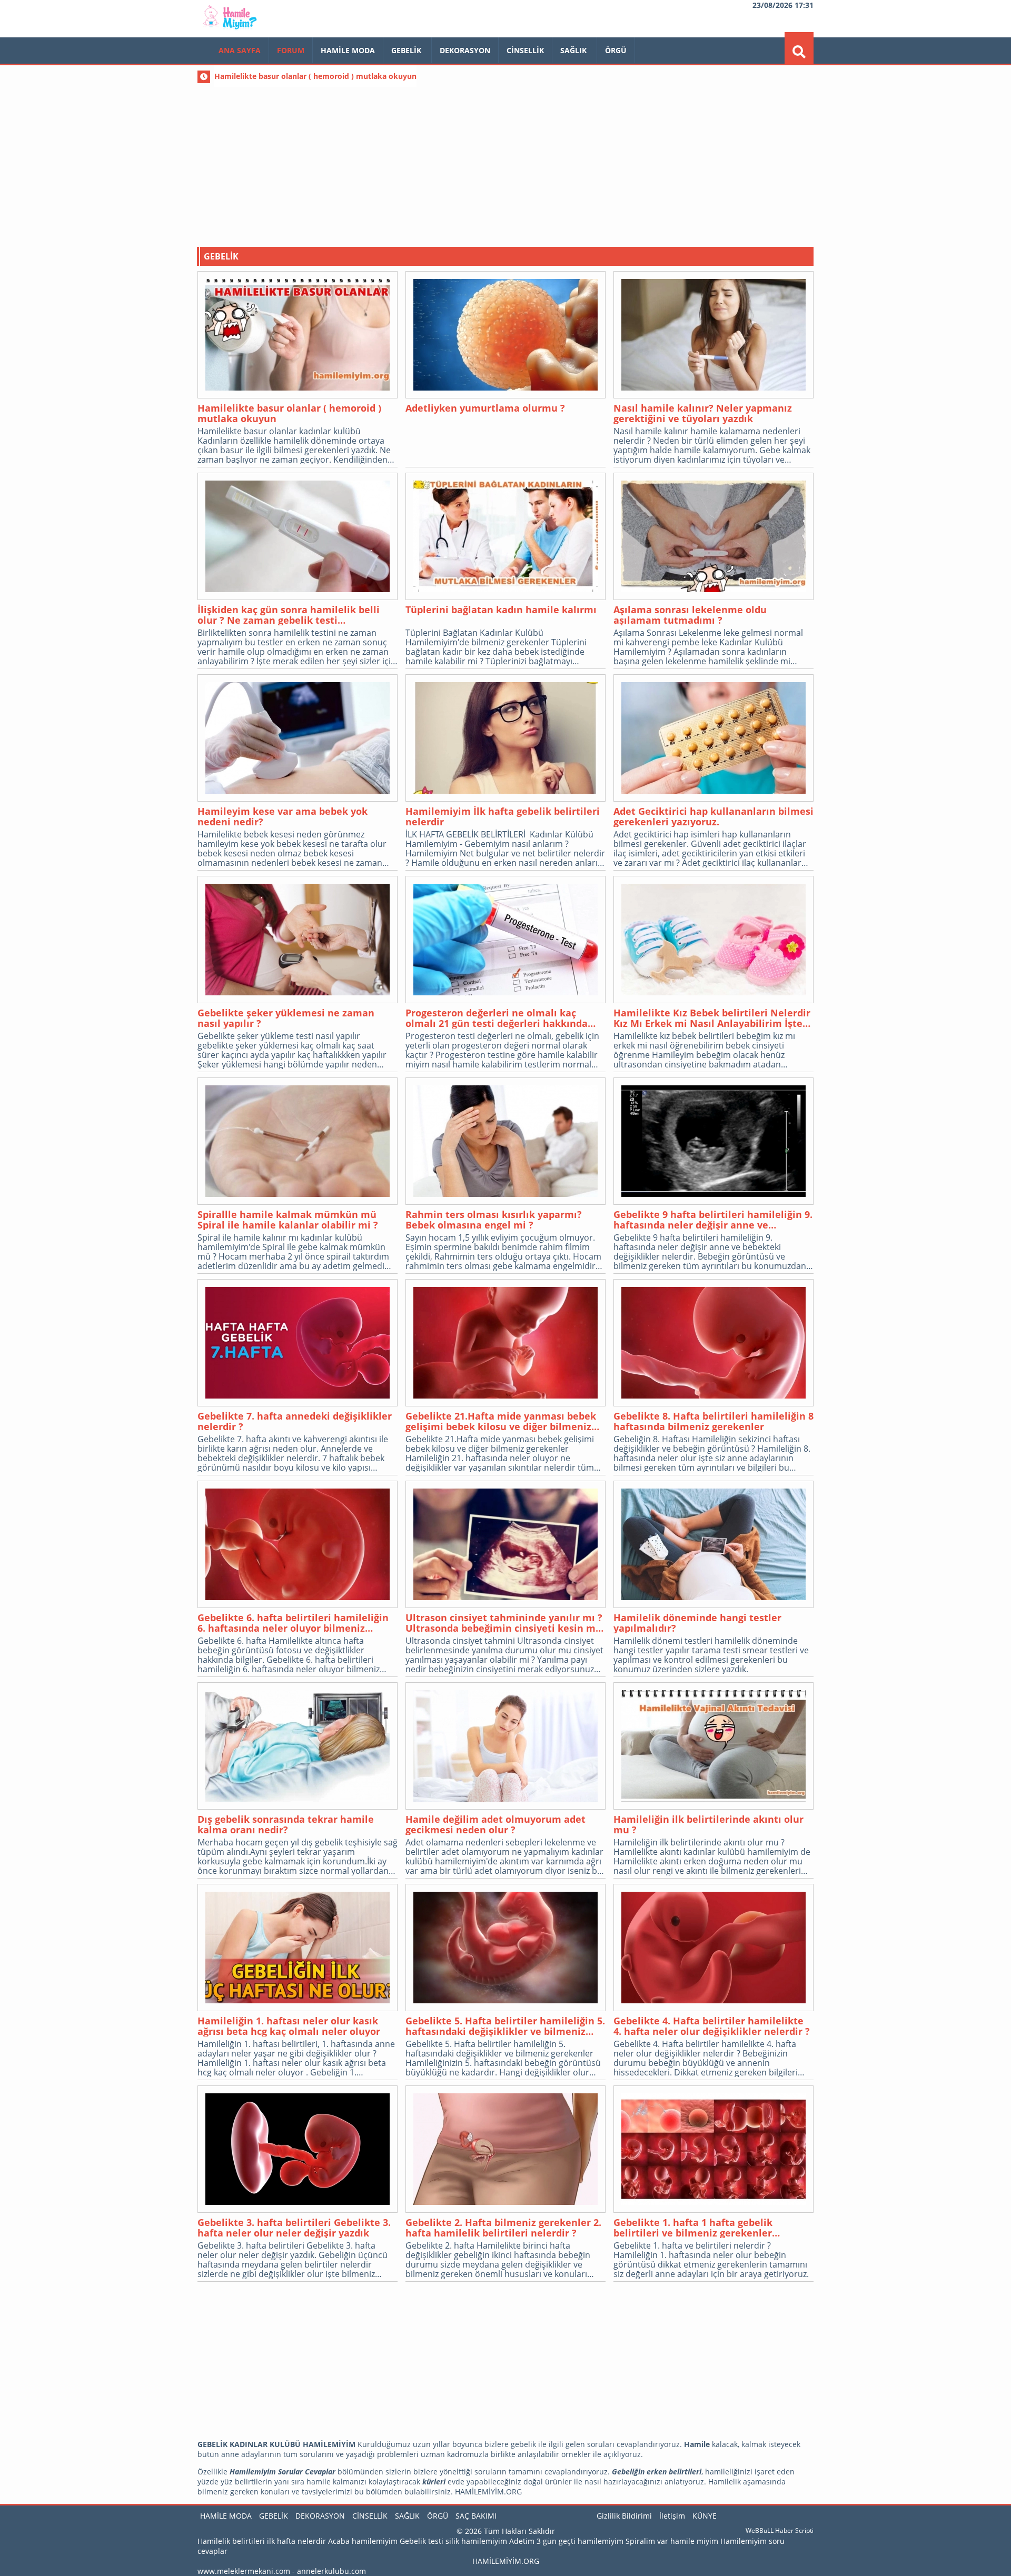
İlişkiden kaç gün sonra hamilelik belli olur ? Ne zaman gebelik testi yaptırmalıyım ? (289, 615)
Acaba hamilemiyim (363, 2541)
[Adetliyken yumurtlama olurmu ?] (506, 336)
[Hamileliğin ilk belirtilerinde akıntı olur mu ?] (713, 1747)
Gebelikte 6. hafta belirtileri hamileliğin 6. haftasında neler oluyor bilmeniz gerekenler (293, 1623)
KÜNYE (705, 2516)
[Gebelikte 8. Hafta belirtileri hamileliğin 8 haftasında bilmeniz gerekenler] (713, 1344)
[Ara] (799, 52)
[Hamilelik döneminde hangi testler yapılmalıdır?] (713, 1545)
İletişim (672, 2516)
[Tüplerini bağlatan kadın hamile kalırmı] (506, 537)
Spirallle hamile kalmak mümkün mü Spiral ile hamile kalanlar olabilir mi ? (288, 1220)
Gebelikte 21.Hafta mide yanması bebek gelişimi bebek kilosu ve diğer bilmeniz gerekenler (501, 1421)
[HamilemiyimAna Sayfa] (231, 29)
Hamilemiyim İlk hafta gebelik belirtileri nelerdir (503, 816)
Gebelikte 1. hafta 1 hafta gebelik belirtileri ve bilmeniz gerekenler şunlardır (693, 2228)
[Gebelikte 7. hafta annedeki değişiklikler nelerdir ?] (298, 1344)
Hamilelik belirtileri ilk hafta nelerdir (262, 2541)
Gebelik (407, 50)
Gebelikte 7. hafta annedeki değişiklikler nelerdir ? (295, 1421)
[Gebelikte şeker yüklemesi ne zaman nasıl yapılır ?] (298, 941)
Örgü (616, 50)
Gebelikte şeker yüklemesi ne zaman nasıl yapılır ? (286, 1018)
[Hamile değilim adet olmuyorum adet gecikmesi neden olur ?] (506, 1747)
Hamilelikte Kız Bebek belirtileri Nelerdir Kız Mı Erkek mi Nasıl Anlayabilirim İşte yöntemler (712, 1018)
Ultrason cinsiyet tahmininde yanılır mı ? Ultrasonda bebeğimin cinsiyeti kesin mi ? (504, 1623)
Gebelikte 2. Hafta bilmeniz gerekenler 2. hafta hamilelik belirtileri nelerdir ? (503, 2228)
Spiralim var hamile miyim (672, 2541)
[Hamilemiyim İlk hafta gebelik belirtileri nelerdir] (506, 739)
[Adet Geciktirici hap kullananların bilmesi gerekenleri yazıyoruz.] (713, 739)
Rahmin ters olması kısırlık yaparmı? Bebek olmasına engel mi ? (494, 1220)
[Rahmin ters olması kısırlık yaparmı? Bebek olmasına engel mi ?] (506, 1142)
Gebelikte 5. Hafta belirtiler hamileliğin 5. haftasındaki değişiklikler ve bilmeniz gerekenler (505, 2026)
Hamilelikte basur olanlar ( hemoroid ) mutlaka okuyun (289, 413)
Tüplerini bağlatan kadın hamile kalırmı (501, 610)
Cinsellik (525, 50)
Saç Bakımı (476, 2516)
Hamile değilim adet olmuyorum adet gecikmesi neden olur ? (495, 1824)
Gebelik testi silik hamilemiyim (453, 2541)
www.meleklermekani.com (244, 2571)
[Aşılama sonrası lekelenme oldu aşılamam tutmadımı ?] (713, 537)
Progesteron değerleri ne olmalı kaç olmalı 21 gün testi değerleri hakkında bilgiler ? (497, 1018)
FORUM (291, 50)
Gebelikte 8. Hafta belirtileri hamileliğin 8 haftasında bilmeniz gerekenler (713, 1421)
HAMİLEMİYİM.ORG (506, 2561)
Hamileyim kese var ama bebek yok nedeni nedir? (283, 816)
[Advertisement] (506, 163)
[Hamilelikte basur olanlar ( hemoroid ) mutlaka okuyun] (298, 336)
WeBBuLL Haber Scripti (780, 2530)
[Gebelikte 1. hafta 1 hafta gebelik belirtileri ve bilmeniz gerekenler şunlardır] (713, 2150)
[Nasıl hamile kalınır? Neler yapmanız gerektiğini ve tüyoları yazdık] (713, 336)
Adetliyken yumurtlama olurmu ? (485, 408)
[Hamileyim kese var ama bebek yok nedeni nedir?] (298, 739)
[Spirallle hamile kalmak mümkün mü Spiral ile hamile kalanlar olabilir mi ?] (298, 1142)
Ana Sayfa (240, 50)
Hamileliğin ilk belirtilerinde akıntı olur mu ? (708, 1824)
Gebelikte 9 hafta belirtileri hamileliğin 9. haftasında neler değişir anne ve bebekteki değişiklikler (713, 1220)
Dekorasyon (465, 50)
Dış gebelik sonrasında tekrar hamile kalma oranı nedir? (286, 1824)
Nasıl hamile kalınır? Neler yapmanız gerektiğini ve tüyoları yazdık (703, 413)
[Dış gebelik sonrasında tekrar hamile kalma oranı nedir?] (298, 1747)
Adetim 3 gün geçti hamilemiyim (566, 2541)
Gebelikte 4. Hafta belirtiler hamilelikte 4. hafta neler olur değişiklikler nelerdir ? (712, 2026)
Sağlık (574, 50)
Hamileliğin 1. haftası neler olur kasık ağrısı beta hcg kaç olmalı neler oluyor (289, 2026)
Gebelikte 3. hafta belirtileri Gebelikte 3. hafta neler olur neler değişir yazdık (294, 2228)
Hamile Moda (348, 50)
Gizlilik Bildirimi (624, 2516)
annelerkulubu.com (331, 2571)
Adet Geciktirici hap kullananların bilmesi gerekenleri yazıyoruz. (713, 816)
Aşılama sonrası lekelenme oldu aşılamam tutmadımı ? (690, 615)
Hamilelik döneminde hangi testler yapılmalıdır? (697, 1623)
